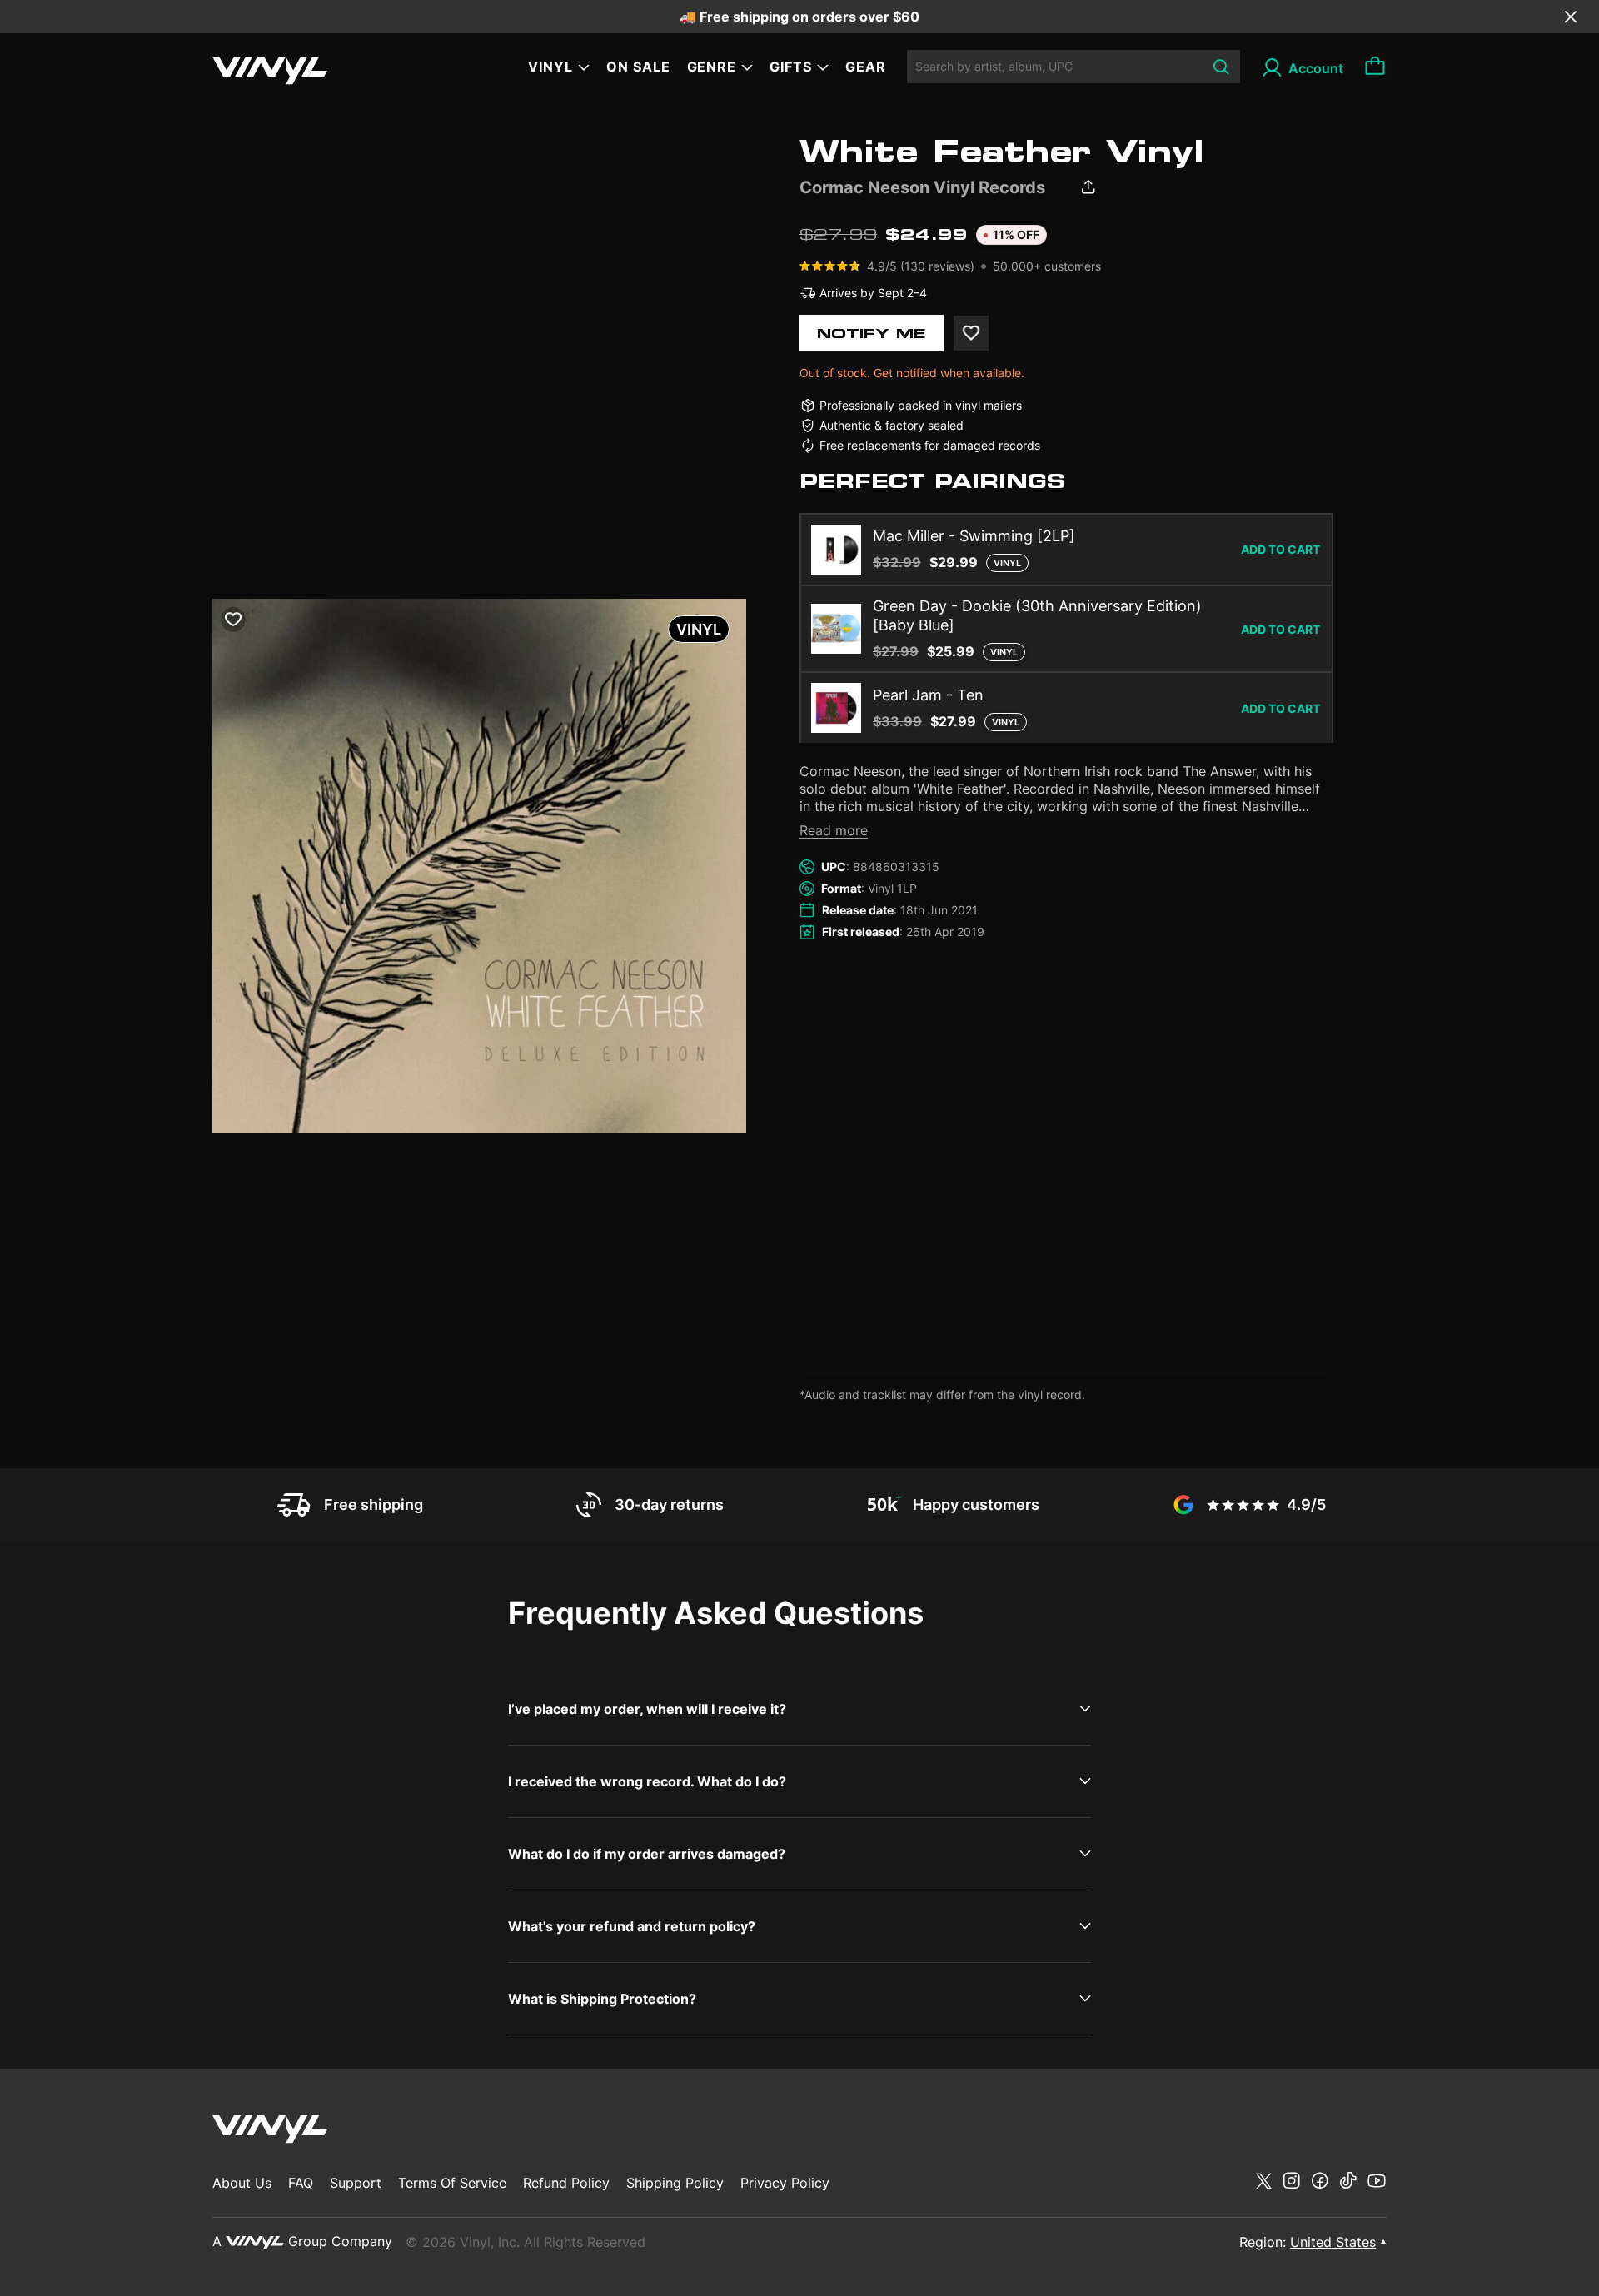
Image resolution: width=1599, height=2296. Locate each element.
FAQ (301, 2183)
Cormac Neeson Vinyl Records (922, 187)
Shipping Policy (675, 2183)
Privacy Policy (785, 2183)
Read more (834, 830)
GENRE (712, 67)
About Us (242, 2183)
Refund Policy (566, 2183)
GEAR (866, 67)
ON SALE (638, 67)
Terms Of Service (452, 2183)
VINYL (550, 67)
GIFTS (791, 67)
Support (356, 2183)
